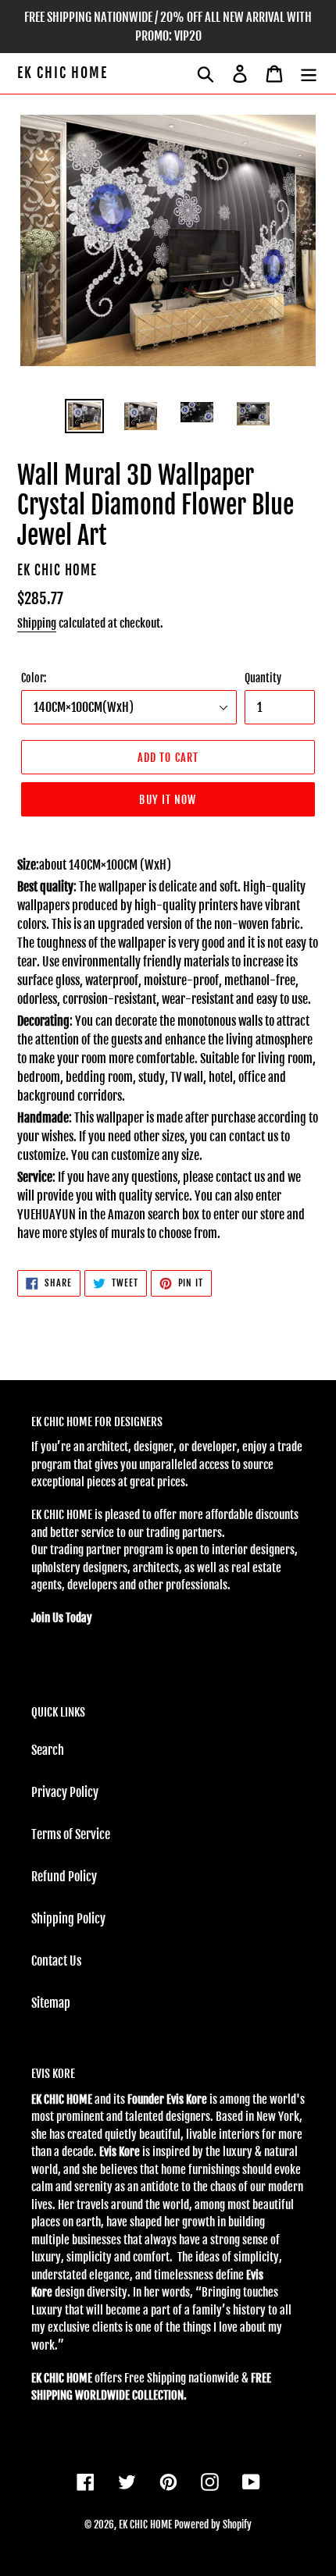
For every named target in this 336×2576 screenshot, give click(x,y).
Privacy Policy (65, 1792)
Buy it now (168, 800)
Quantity (263, 678)
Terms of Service (71, 1834)
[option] (84, 416)
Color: (34, 678)
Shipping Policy (68, 1919)
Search (48, 1750)
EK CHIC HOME (63, 73)
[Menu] (309, 73)
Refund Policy (64, 1877)
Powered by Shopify (213, 2524)
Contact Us (56, 1961)
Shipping (37, 623)
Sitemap (51, 2003)
